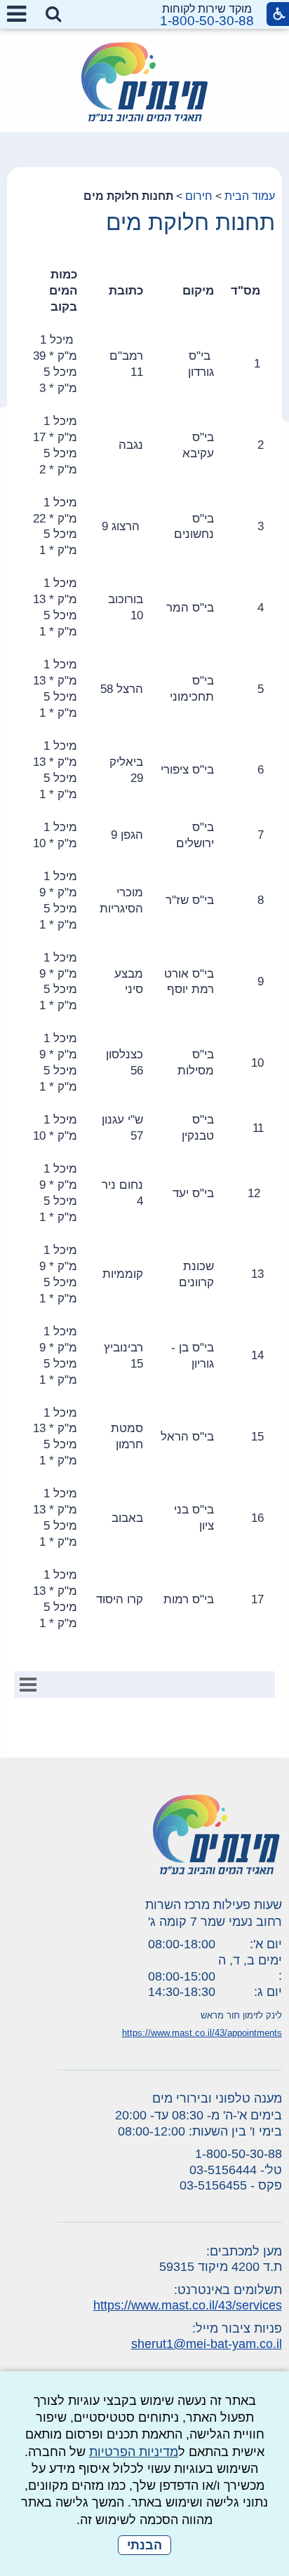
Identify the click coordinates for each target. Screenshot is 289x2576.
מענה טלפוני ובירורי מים (217, 2098)
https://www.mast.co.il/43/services (188, 2305)
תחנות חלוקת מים (190, 222)
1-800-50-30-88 (207, 21)
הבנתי (144, 2545)
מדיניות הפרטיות (134, 2452)
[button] (53, 15)
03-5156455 (213, 2185)
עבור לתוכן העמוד (145, 14)
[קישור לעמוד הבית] (144, 82)
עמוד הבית (250, 196)
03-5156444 (223, 2170)
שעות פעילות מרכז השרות (214, 1905)
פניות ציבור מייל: (237, 2328)
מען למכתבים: (244, 2251)
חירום (199, 196)
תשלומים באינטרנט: (228, 2290)
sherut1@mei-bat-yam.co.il (207, 2344)
